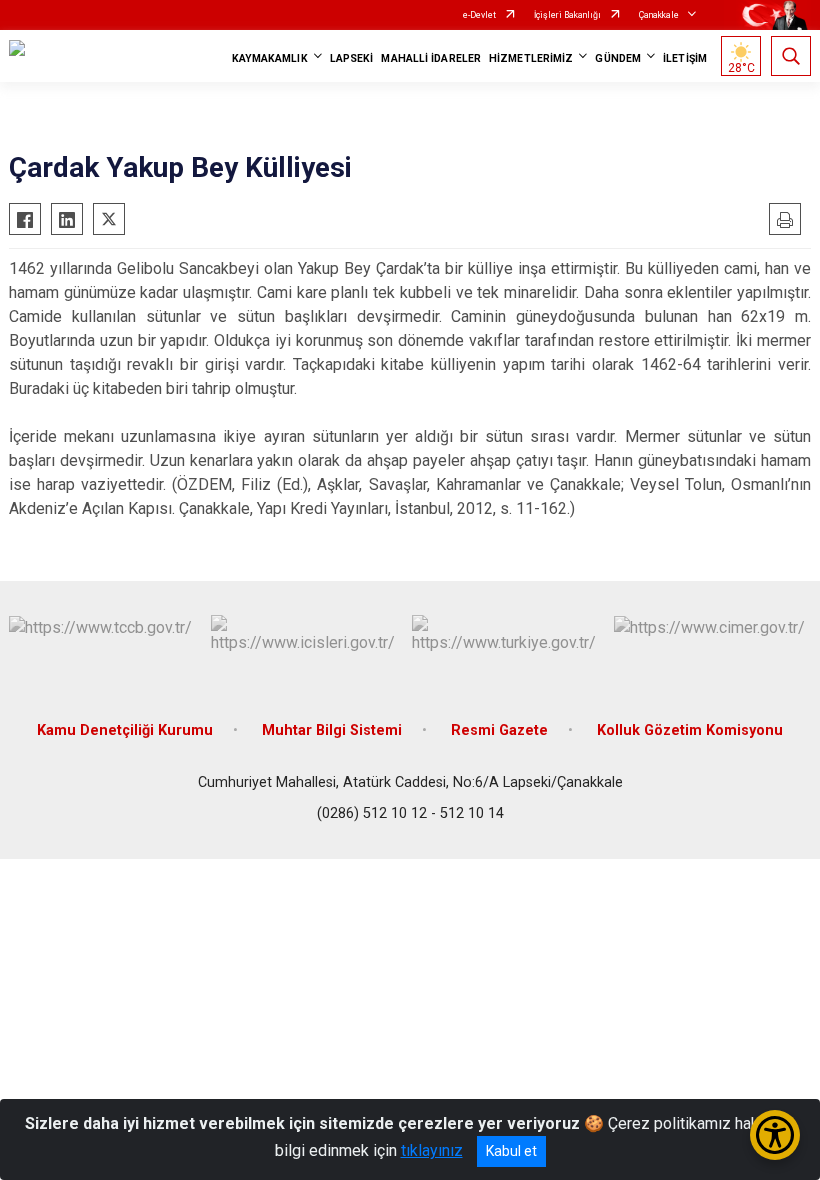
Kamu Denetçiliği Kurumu (125, 730)
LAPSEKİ (352, 58)
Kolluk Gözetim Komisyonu (690, 730)
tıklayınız (432, 1150)
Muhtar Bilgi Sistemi (332, 730)
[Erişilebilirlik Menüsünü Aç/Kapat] (775, 1135)
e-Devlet (479, 15)
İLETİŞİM (685, 58)
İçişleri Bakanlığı (567, 15)
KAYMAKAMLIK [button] (270, 58)
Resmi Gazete (499, 730)
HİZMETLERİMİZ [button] (531, 58)
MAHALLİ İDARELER (431, 58)
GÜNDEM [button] (618, 58)
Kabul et (511, 1151)
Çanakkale (659, 15)
